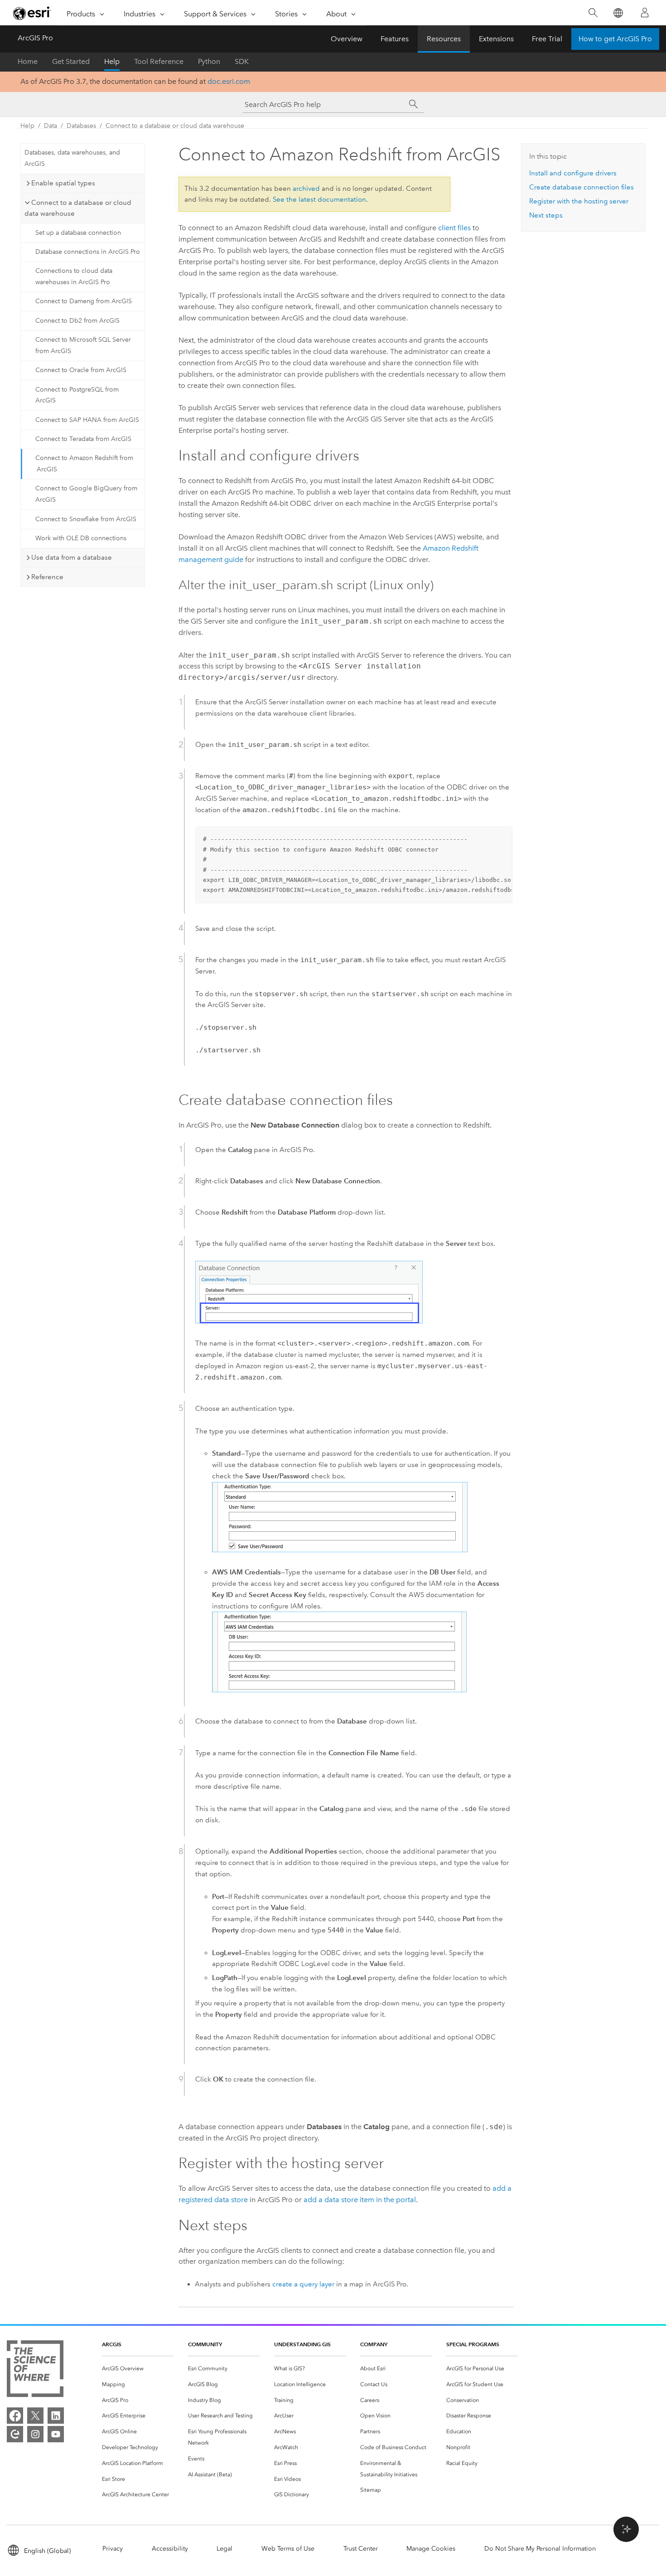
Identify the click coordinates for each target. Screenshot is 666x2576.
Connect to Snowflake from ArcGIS (86, 519)
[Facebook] (15, 2416)
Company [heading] (374, 2344)
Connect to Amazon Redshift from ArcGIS (84, 464)
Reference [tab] (47, 577)
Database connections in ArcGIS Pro (88, 252)
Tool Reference (159, 61)
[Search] (593, 13)
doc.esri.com (229, 81)
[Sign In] (645, 13)
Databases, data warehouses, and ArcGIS (72, 158)
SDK (242, 61)
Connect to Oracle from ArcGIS (81, 370)
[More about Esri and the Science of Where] (35, 2370)
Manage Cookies (431, 2549)
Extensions (496, 39)
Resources (444, 39)
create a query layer (303, 2284)
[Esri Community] (15, 2434)
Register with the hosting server (579, 201)
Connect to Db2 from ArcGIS (77, 321)
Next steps (546, 215)
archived (306, 189)
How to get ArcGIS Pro (615, 39)
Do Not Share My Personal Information (540, 2549)
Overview (347, 39)
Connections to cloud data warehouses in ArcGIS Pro (74, 276)
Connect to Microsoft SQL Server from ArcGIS (83, 345)
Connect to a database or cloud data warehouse (175, 126)
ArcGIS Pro (35, 38)
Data (51, 126)
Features (395, 39)
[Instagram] (35, 2434)
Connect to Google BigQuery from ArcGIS (86, 494)
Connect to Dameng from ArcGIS (84, 301)
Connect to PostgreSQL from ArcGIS (77, 395)
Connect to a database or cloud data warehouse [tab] (78, 208)
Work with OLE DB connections (81, 538)
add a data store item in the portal (360, 2200)
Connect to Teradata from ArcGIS (83, 439)
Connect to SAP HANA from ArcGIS (87, 420)
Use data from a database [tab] (72, 557)
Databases (81, 126)
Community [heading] (205, 2344)
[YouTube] (56, 2434)
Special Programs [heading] (473, 2344)
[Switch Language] (618, 13)
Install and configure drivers (573, 173)
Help (112, 61)
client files (454, 228)
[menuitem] (138, 2369)
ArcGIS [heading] (112, 2344)
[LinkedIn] (56, 2416)
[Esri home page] (32, 13)
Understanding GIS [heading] (302, 2344)
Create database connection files (582, 187)
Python (209, 61)
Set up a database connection (78, 233)
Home (28, 61)
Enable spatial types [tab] (63, 183)
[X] (35, 2416)
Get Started (71, 61)
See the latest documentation (319, 199)
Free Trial (547, 39)
